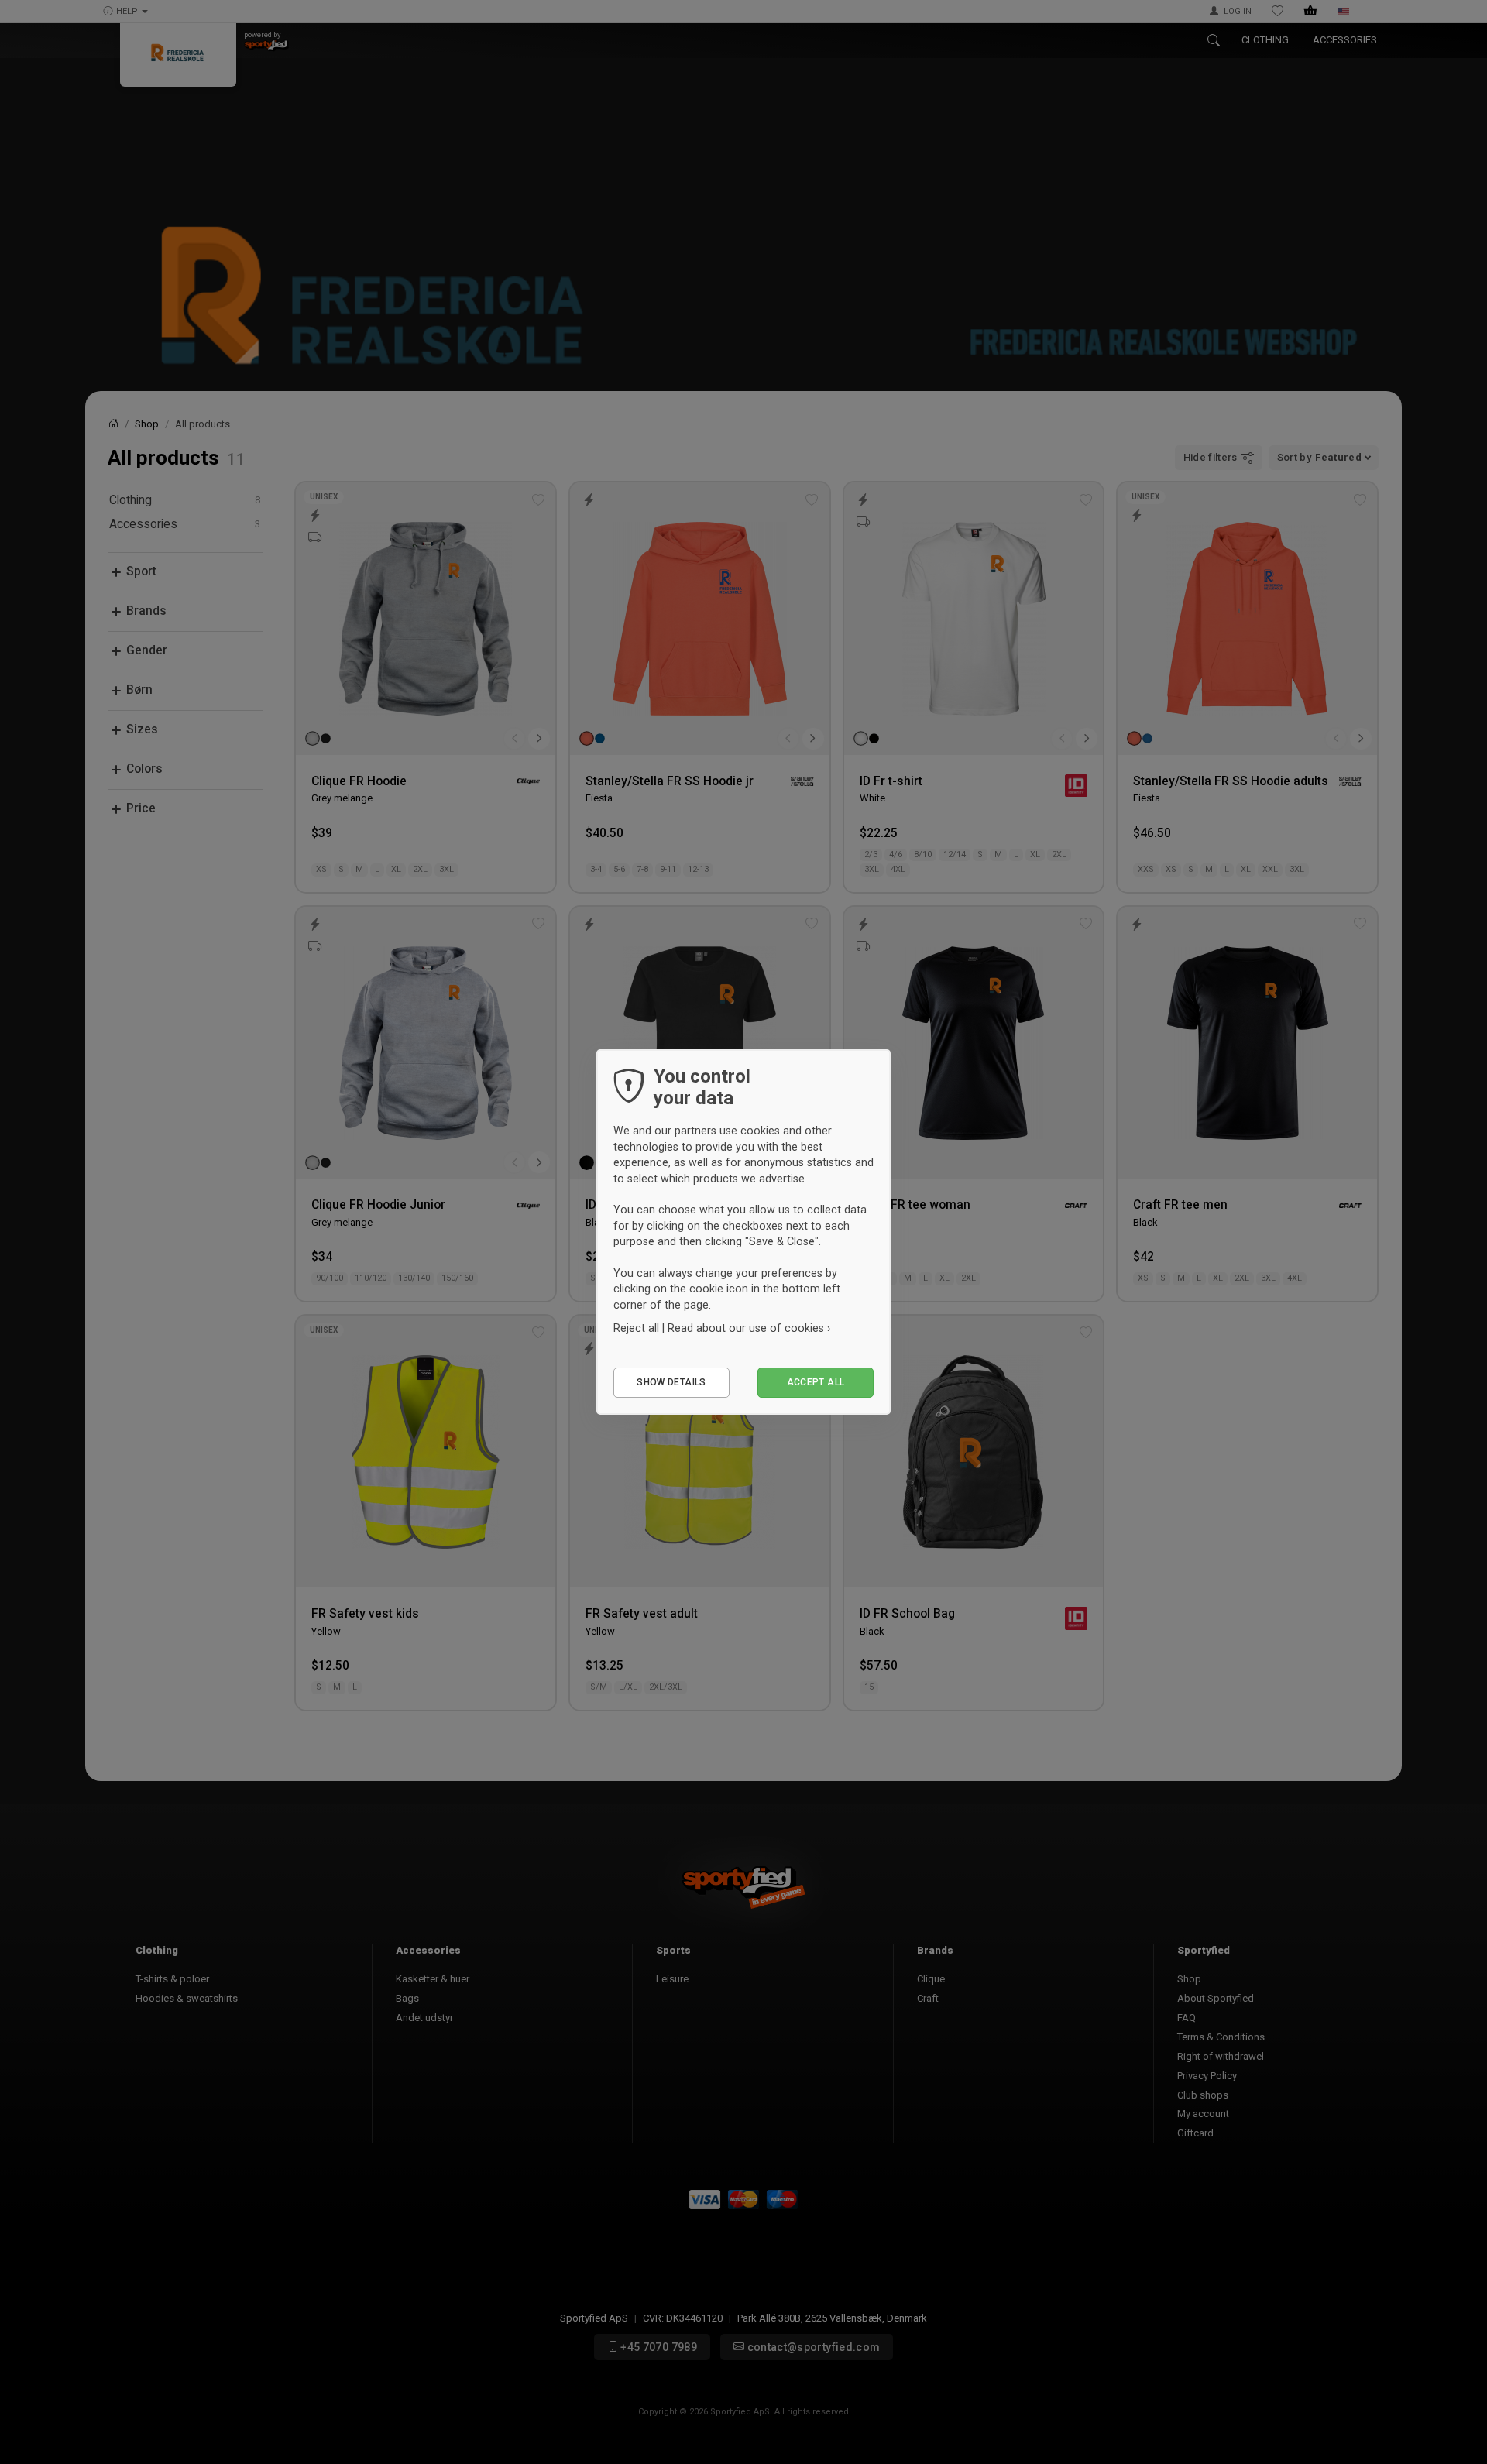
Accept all (816, 1382)
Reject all (636, 1328)
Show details (671, 1382)
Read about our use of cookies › (749, 1328)
